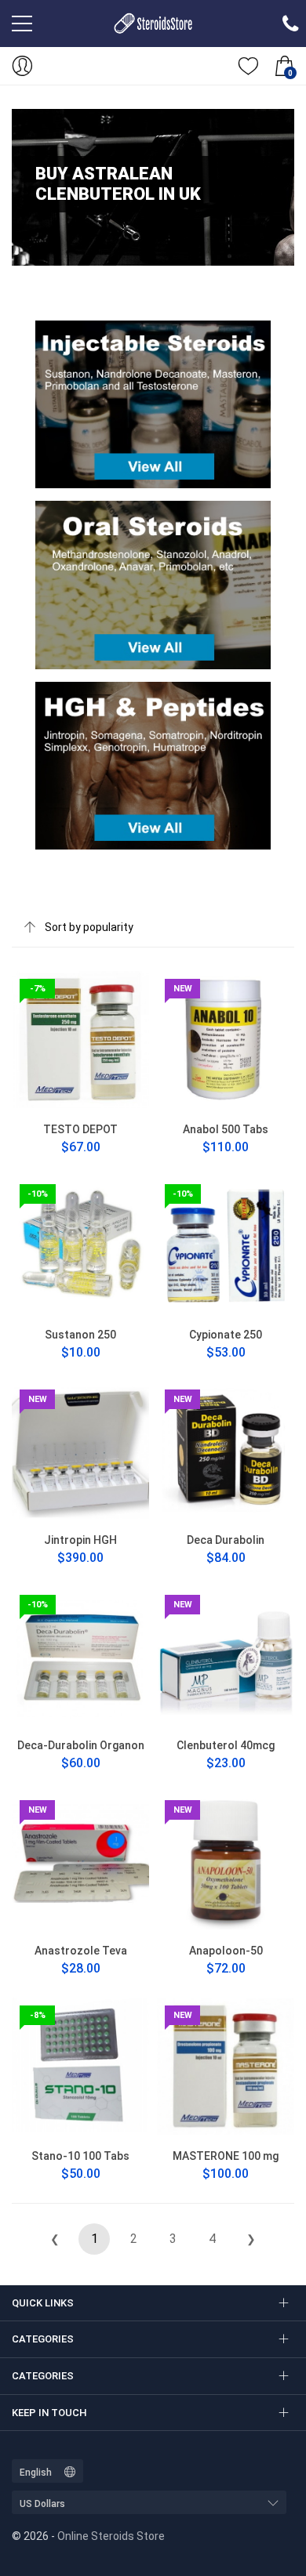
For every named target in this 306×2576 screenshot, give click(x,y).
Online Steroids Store (111, 2536)
